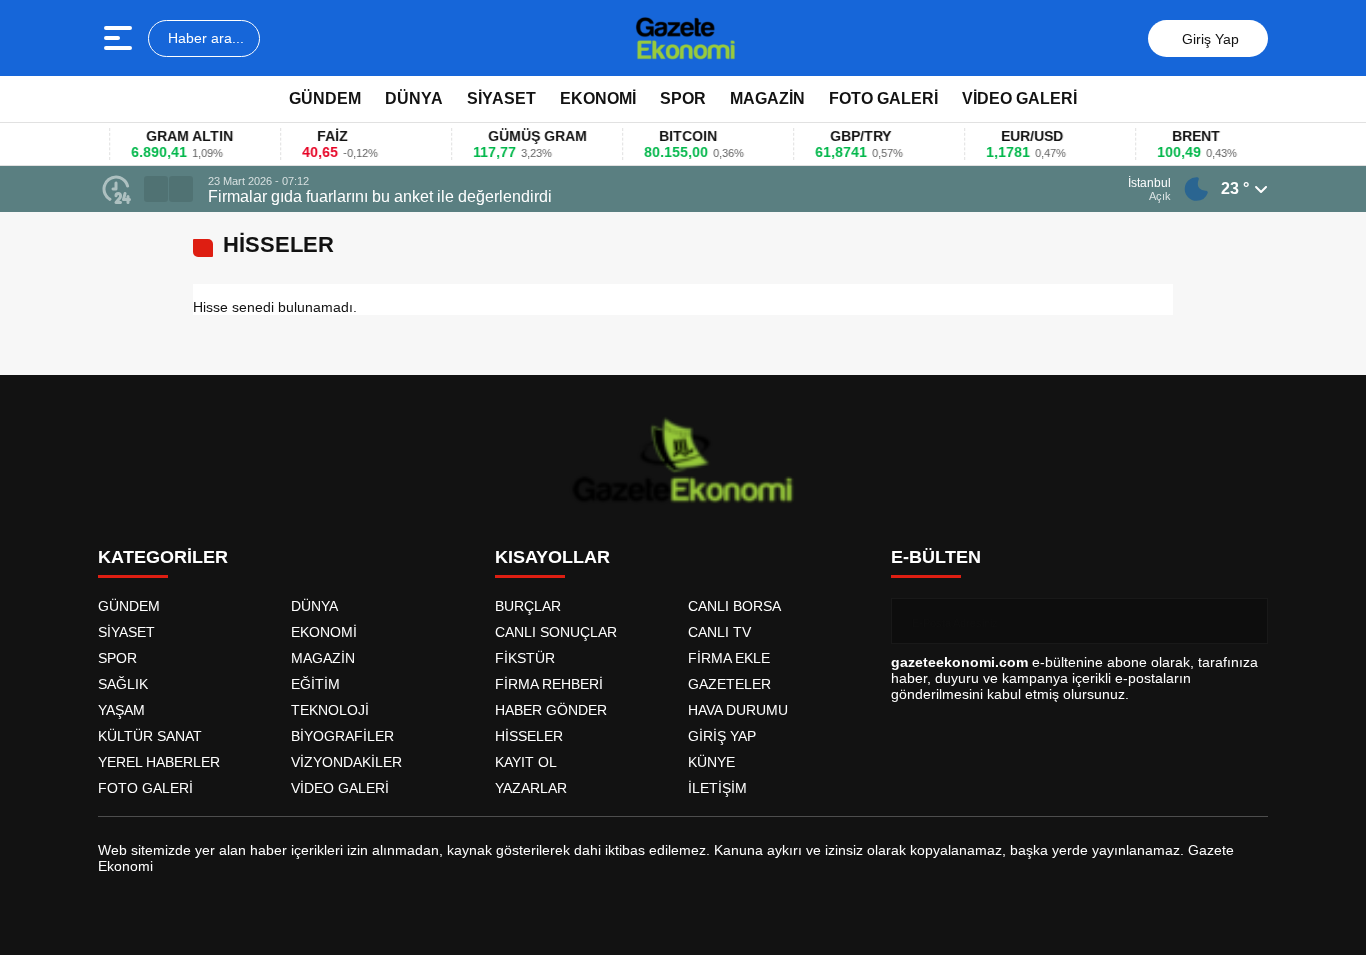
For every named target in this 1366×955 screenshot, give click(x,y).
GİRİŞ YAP (722, 736)
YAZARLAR (531, 788)
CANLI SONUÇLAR (556, 632)
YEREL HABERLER (159, 762)
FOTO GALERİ (883, 98)
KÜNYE (711, 762)
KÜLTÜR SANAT (150, 736)
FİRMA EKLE (729, 658)
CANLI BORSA (734, 606)
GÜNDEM (325, 98)
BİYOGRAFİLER (342, 736)
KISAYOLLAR (552, 557)
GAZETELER (729, 684)
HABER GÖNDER (551, 710)
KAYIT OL (526, 762)
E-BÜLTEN (936, 557)
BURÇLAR (528, 606)
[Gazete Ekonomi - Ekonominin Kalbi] (685, 38)
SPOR (683, 98)
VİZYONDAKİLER (346, 762)
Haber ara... (204, 38)
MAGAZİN (767, 98)
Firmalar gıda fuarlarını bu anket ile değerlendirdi (380, 196)
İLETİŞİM (717, 788)
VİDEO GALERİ (1019, 98)
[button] (156, 189)
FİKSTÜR (525, 658)
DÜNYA (414, 98)
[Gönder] (1245, 621)
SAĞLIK (123, 684)
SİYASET (501, 98)
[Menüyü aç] (120, 38)
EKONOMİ (598, 98)
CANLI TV (719, 632)
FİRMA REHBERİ (549, 684)
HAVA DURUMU (738, 710)
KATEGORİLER (163, 557)
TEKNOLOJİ (330, 710)
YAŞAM (121, 710)
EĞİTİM (315, 684)
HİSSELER (529, 736)
